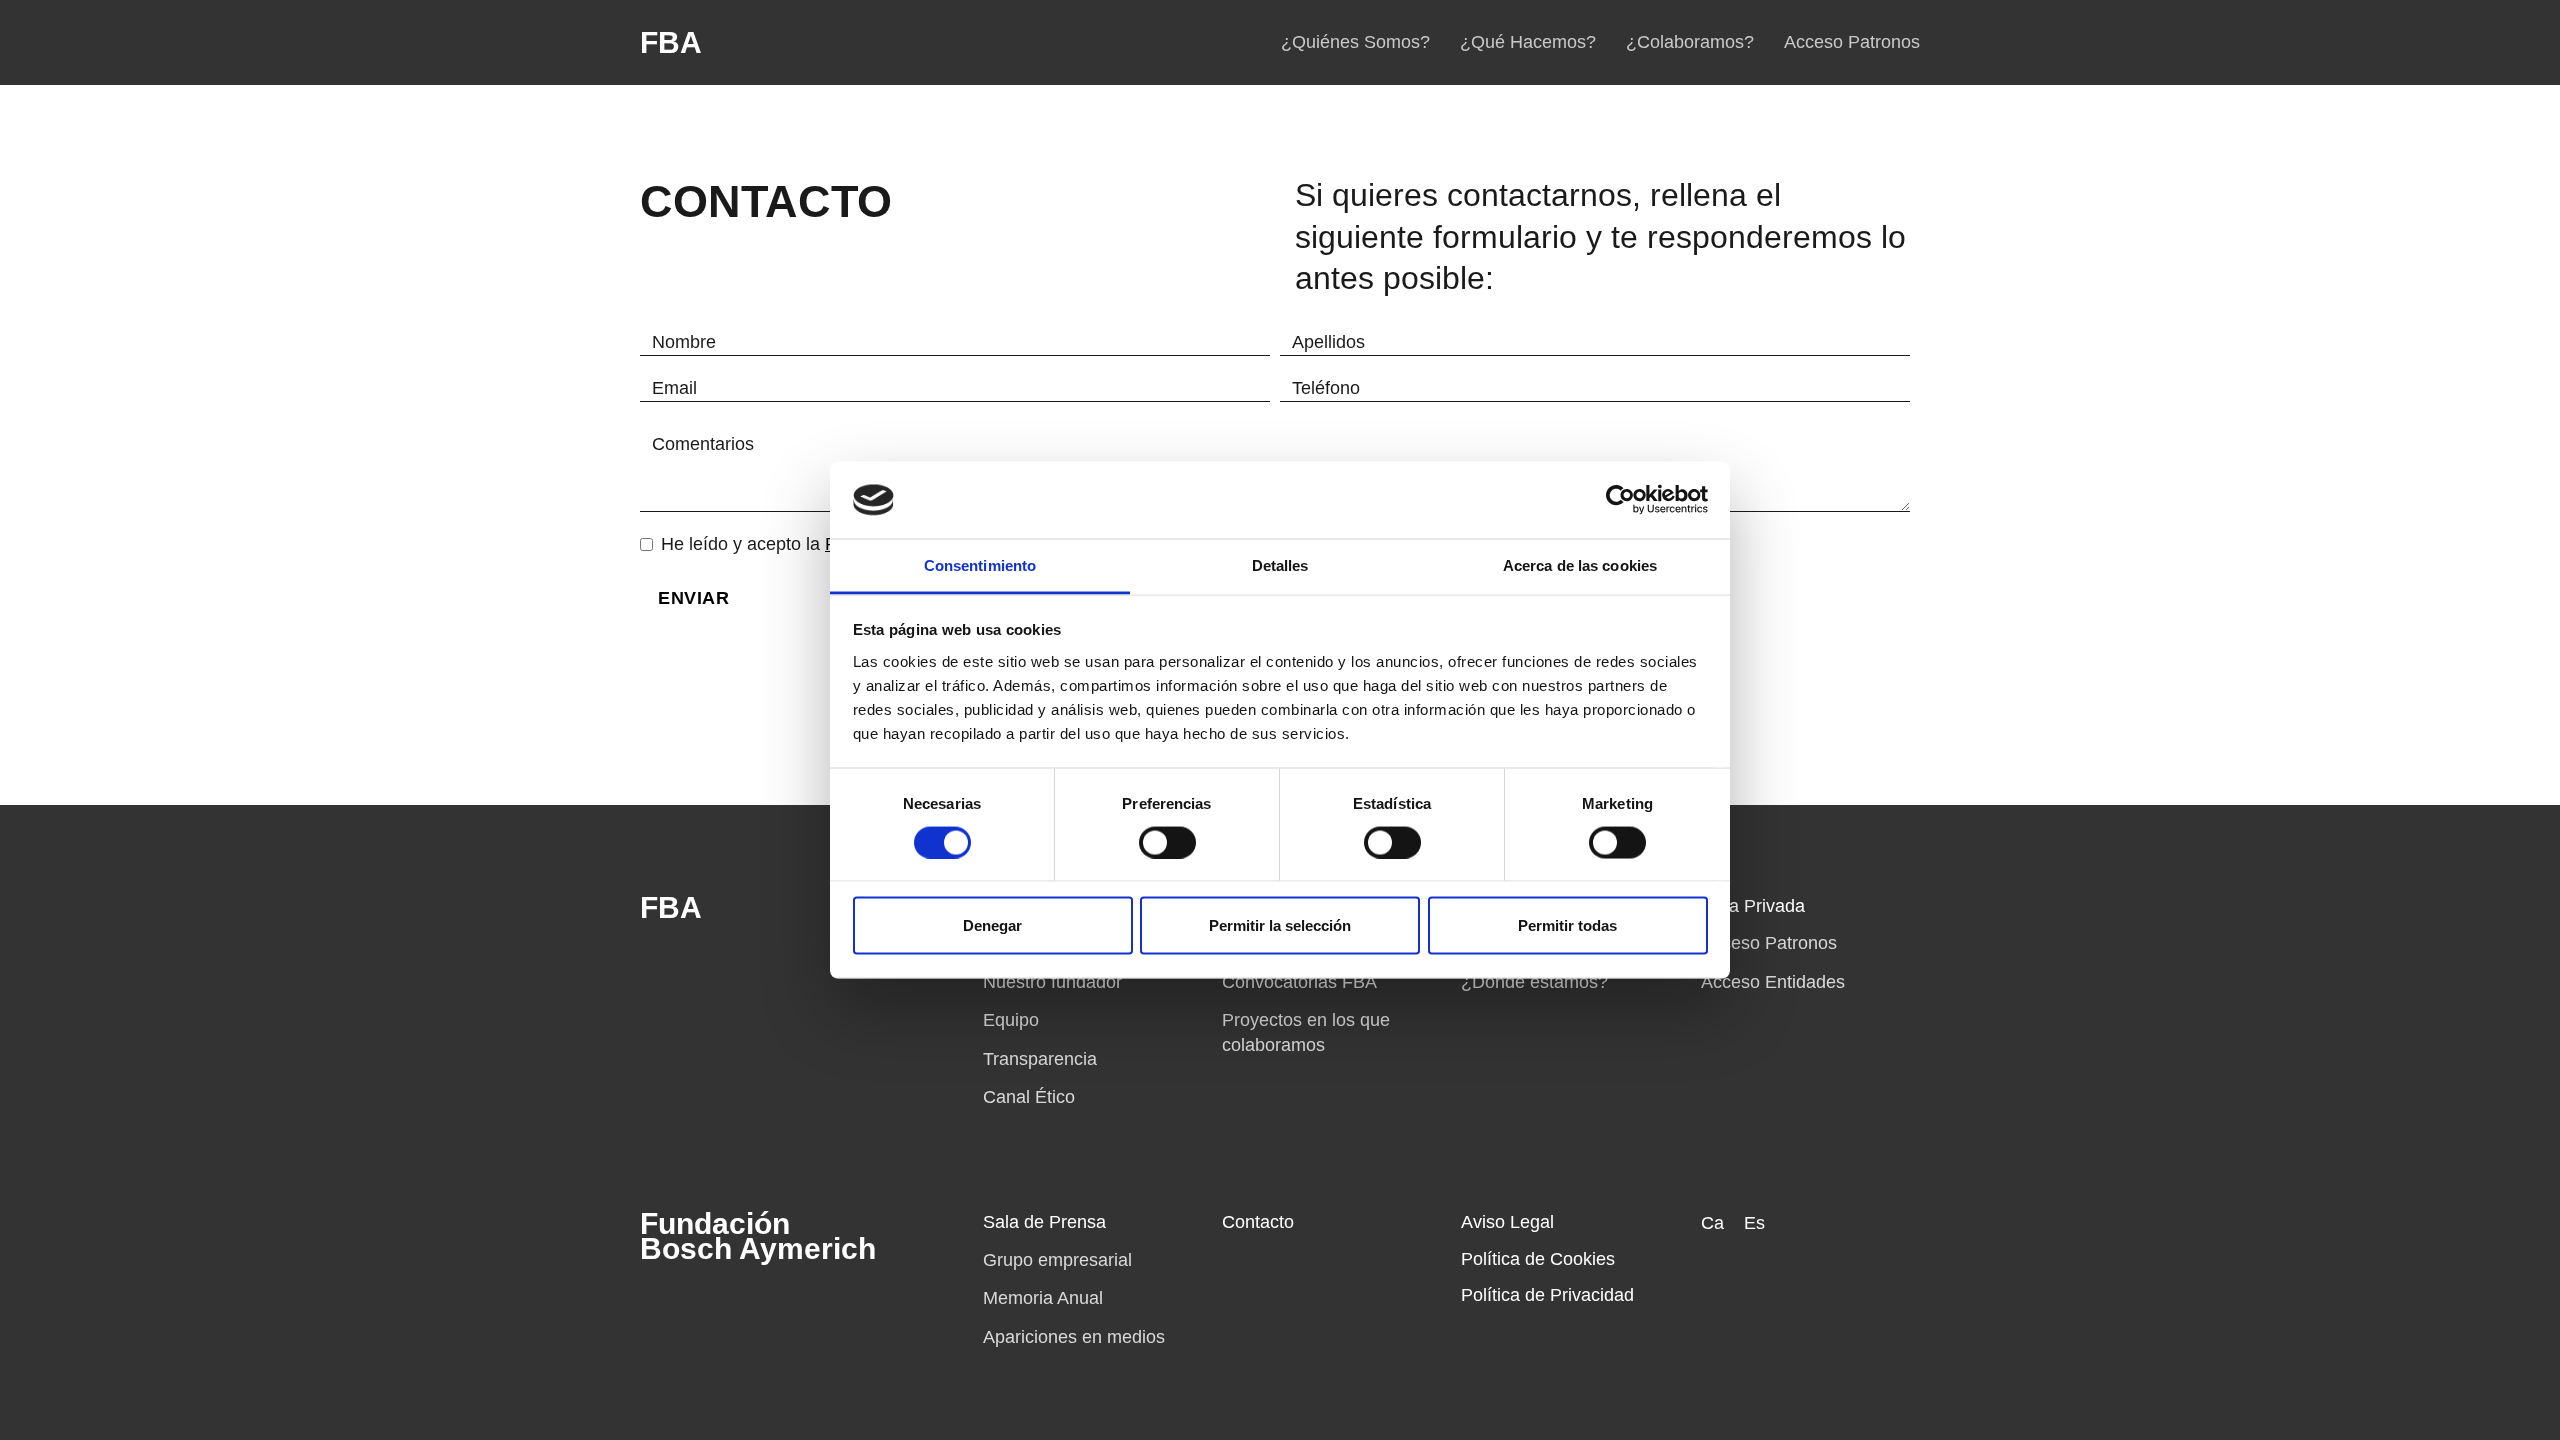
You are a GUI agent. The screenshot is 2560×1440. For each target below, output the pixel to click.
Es (1754, 1223)
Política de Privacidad (1547, 1295)
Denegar (992, 925)
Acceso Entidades (1773, 982)
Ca (1712, 1223)
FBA (671, 42)
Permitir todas (1567, 925)
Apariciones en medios (1074, 1337)
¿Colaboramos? (1690, 42)
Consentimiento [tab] (980, 564)
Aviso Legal (1507, 1222)
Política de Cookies (1538, 1259)
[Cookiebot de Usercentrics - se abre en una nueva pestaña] (1620, 500)
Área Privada (1753, 906)
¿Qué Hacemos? (1528, 42)
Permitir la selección (1280, 925)
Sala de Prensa (1044, 1222)
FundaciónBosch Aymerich (758, 1236)
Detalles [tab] (1280, 564)
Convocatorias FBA (1299, 982)
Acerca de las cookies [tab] (1580, 564)
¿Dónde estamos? (1534, 982)
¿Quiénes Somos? (1355, 42)
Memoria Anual (1043, 1298)
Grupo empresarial (1057, 1260)
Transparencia (1040, 1059)
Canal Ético (1029, 1097)
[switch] (1167, 842)
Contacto (1258, 1222)
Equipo (1011, 1020)
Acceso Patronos (1852, 42)
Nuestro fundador (1052, 982)
